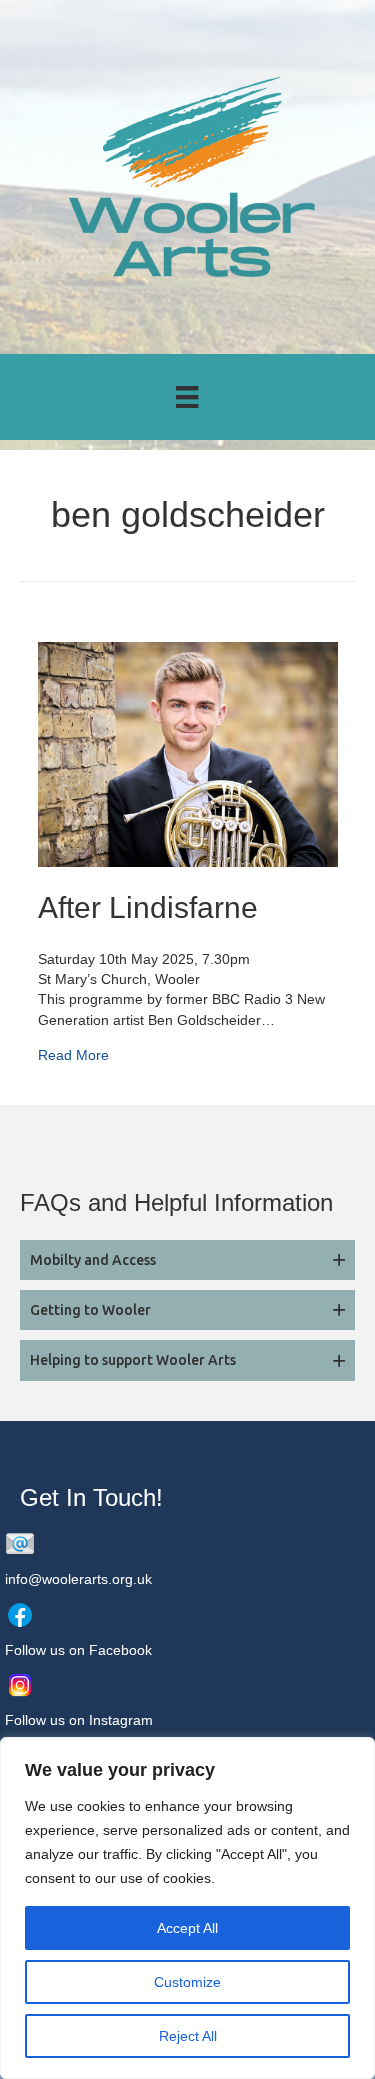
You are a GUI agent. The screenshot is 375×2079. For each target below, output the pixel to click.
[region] (187, 1908)
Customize (187, 1982)
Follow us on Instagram (79, 1720)
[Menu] (187, 397)
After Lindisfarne (148, 907)
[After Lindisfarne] (188, 753)
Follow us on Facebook (78, 1650)
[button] (187, 1260)
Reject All (188, 2036)
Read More (73, 1054)
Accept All (187, 1928)
